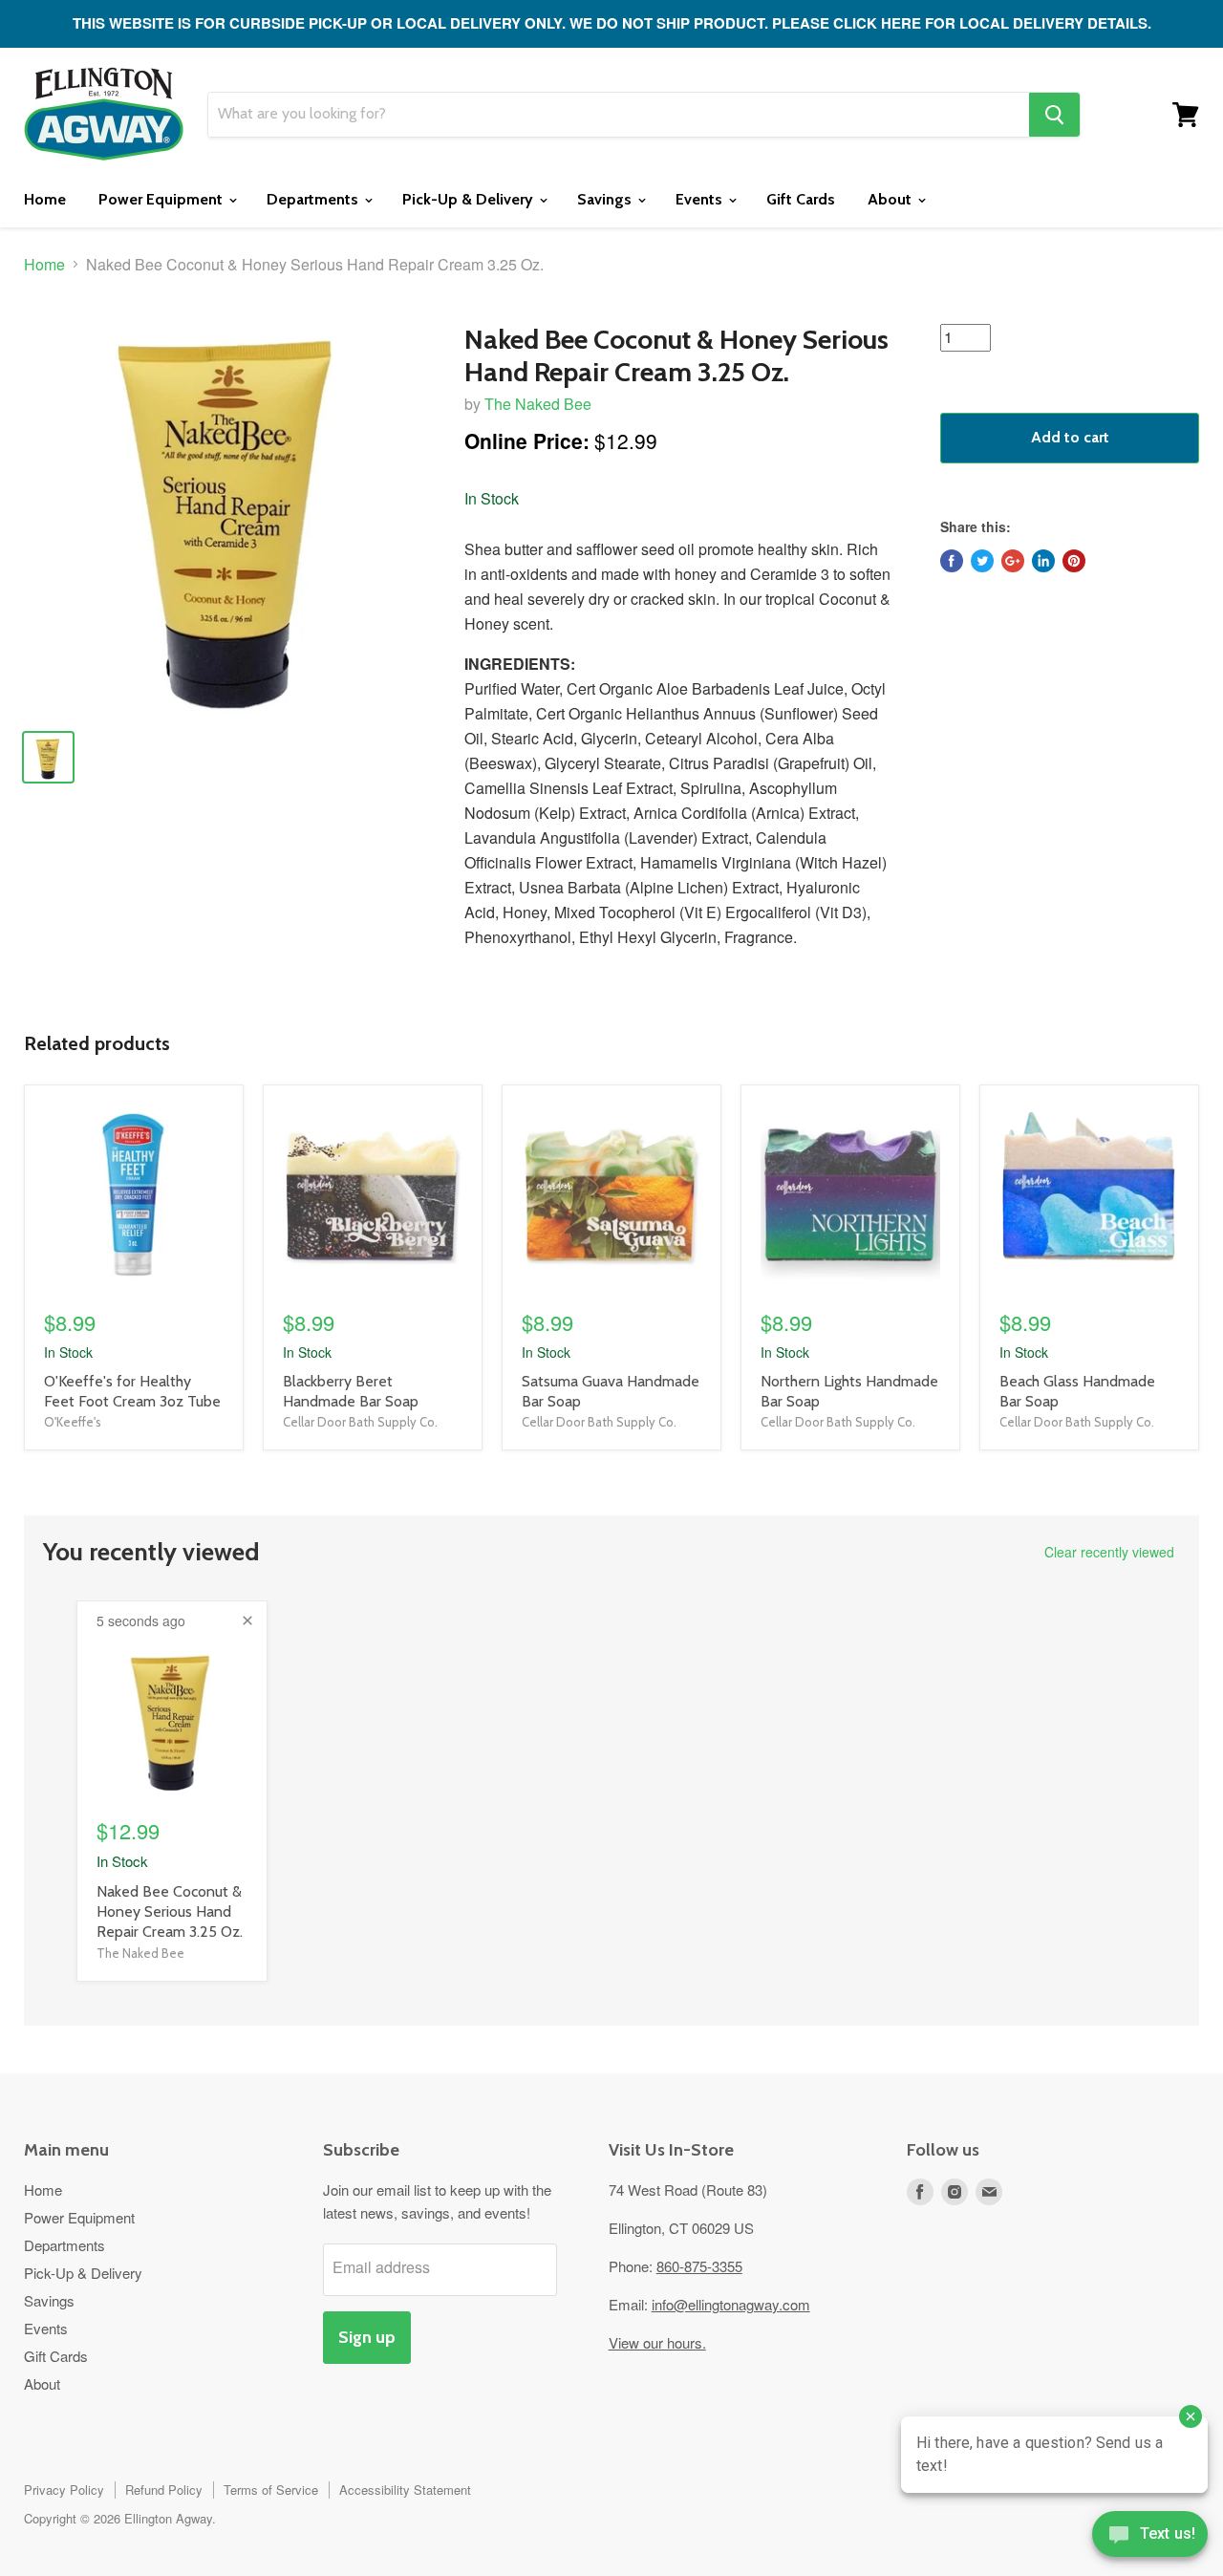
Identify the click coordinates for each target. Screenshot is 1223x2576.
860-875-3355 (699, 2266)
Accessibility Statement (405, 2490)
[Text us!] (1150, 2538)
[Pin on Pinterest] (1074, 561)
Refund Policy (164, 2490)
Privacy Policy (64, 2490)
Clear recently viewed (1109, 1552)
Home (45, 199)
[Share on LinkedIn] (1043, 561)
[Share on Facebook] (952, 561)
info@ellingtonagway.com (731, 2304)
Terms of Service (271, 2490)
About (891, 199)
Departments (314, 199)
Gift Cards (801, 199)
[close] (247, 1621)
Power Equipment (162, 199)
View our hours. (657, 2342)
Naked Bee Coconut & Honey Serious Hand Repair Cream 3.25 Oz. (170, 1911)
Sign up (367, 2337)
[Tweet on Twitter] (982, 561)
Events (701, 199)
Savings (606, 199)
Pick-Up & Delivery (470, 199)
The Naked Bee (538, 404)
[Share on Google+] (1013, 561)
